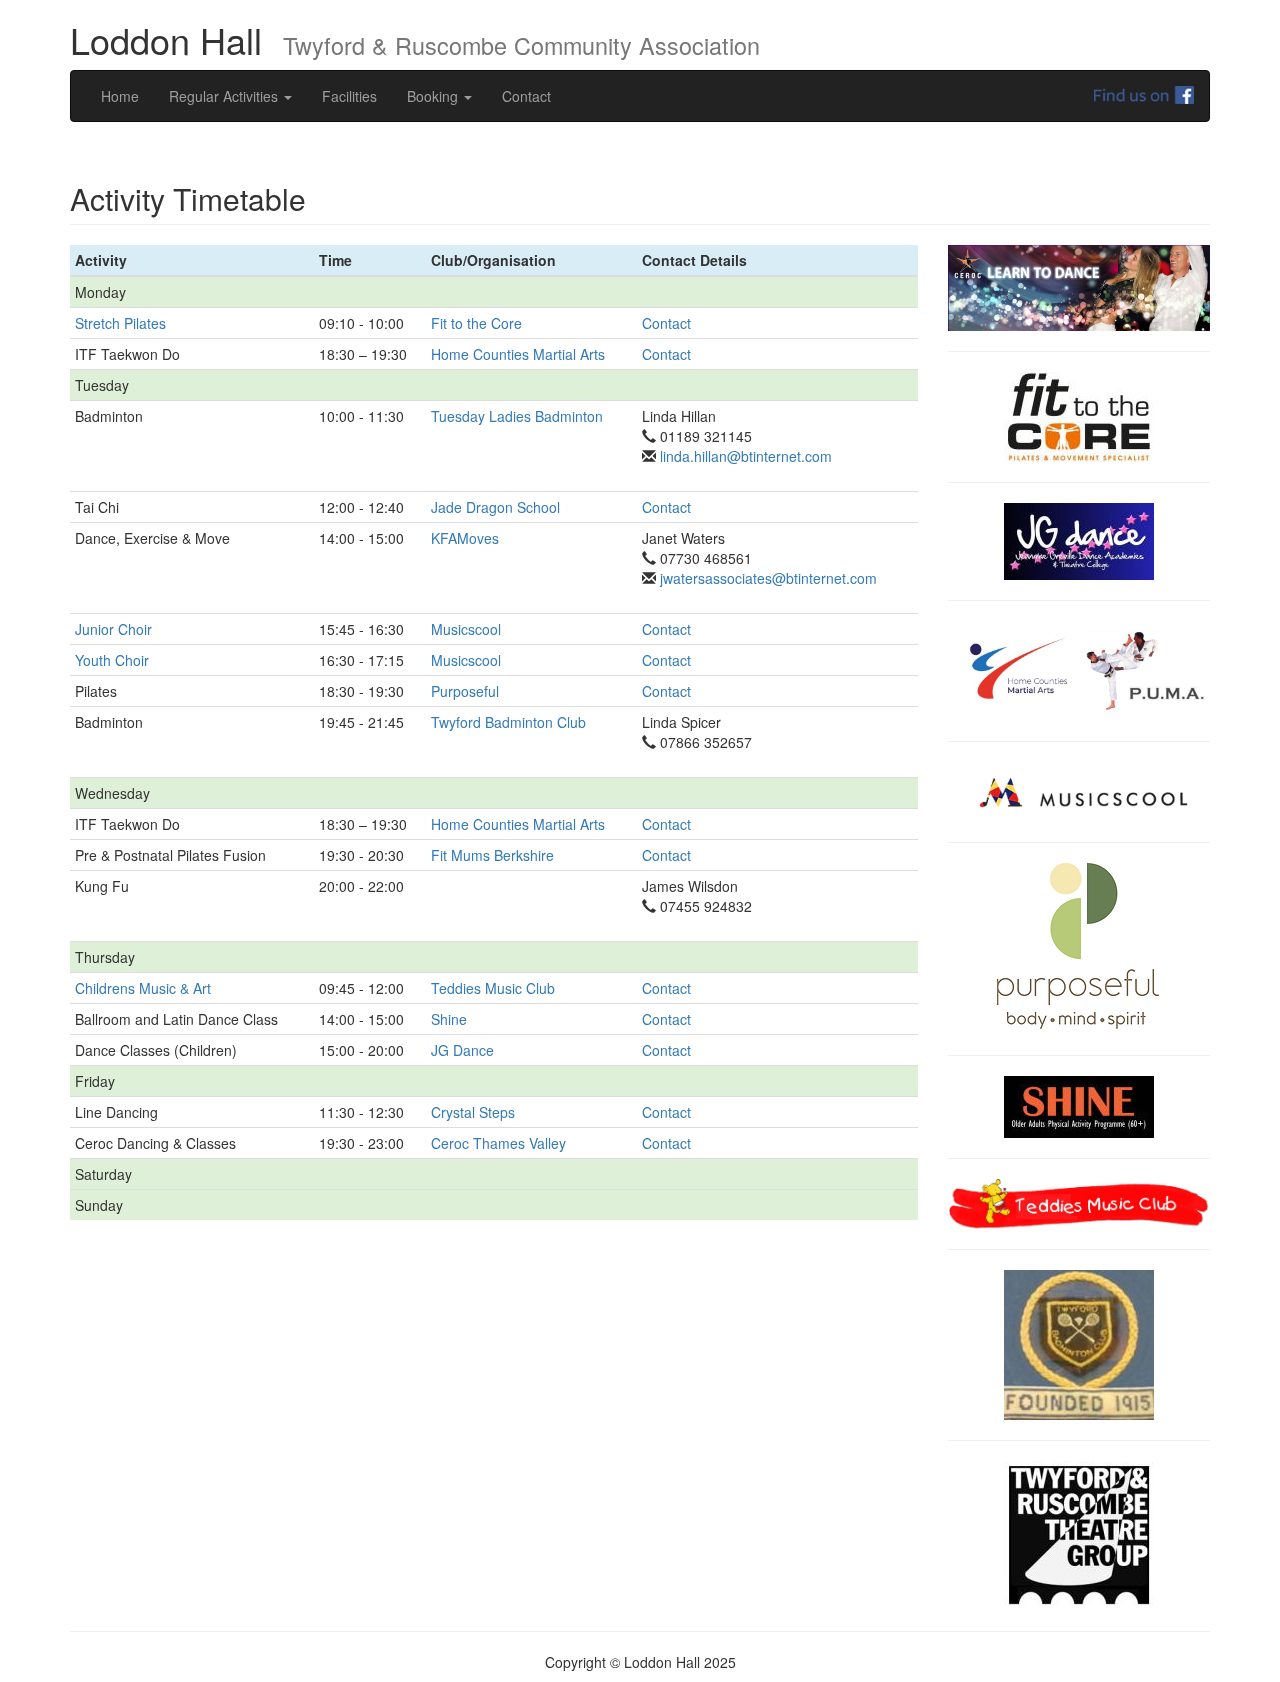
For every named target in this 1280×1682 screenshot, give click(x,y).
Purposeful (465, 691)
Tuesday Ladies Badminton (517, 416)
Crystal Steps (473, 1112)
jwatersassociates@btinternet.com (766, 578)
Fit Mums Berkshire (492, 855)
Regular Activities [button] (225, 96)
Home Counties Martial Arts (518, 354)
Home (120, 96)
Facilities (349, 96)
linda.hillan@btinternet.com (744, 456)
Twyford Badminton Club (508, 722)
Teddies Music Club (493, 988)
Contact (526, 96)
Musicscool (466, 629)
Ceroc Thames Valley (498, 1143)
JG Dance (462, 1050)
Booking (434, 96)
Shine (449, 1019)
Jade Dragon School (495, 507)
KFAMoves (465, 538)
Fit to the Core (476, 323)
